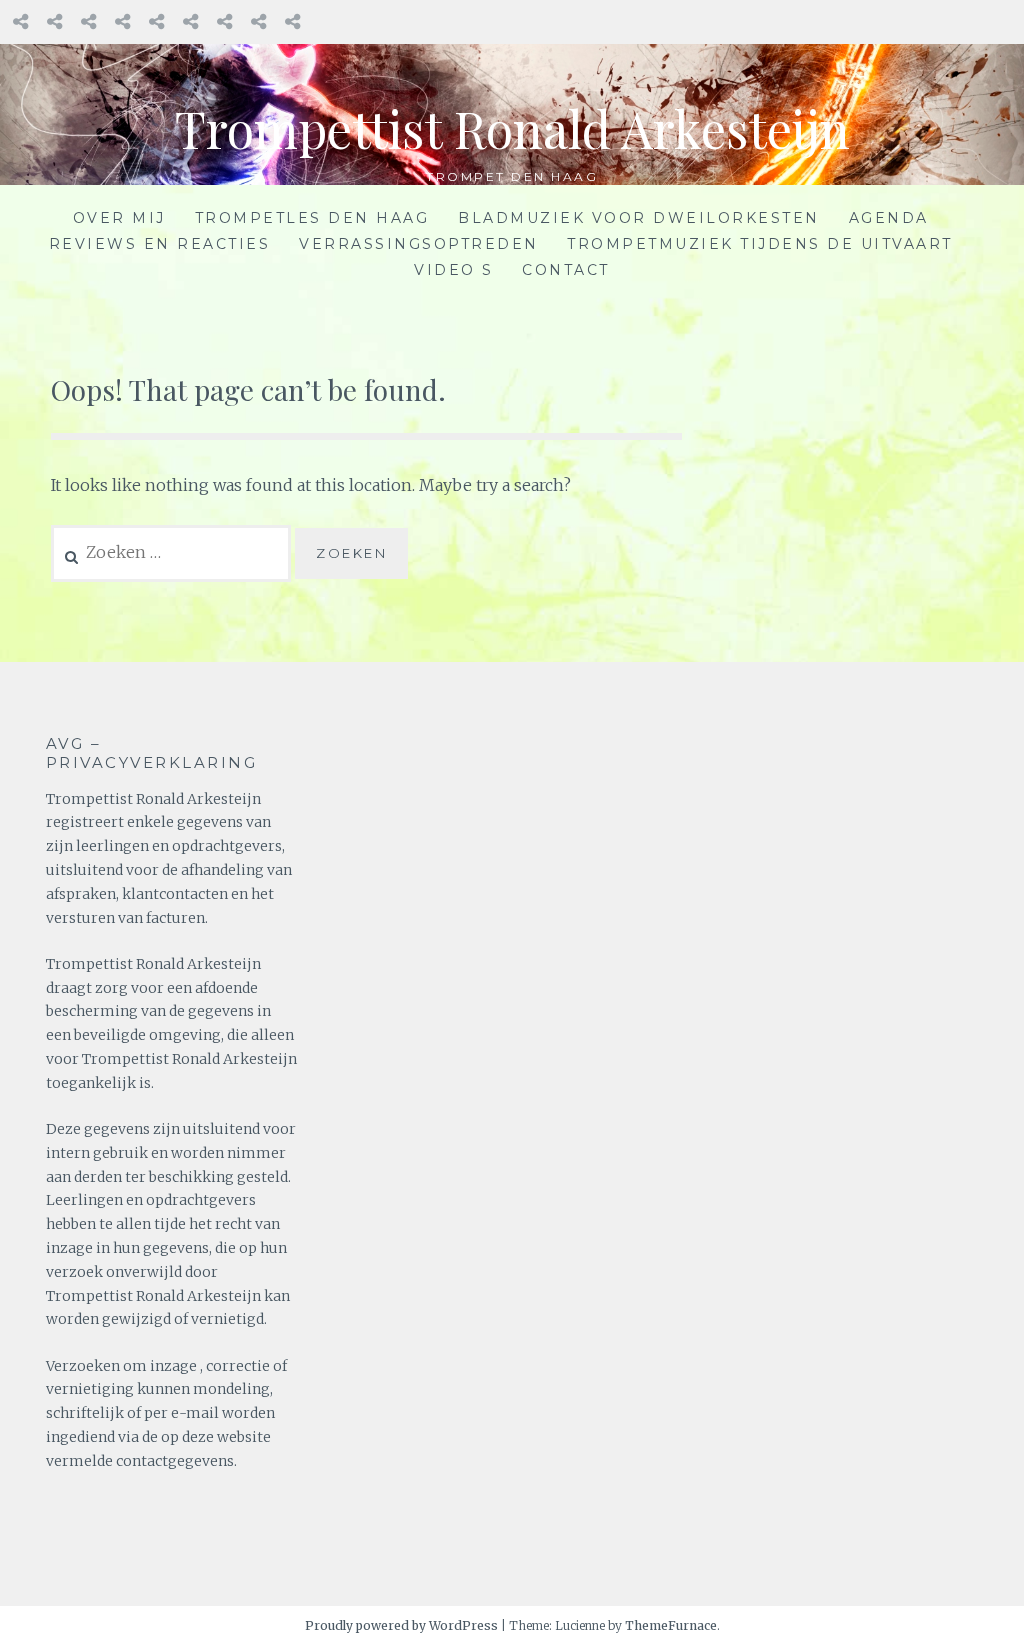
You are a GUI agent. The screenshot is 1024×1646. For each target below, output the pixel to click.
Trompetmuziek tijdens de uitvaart (760, 244)
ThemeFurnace (671, 1625)
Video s (454, 270)
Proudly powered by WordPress (401, 1625)
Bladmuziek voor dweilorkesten (639, 218)
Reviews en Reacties (160, 244)
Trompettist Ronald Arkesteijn (512, 128)
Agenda (889, 218)
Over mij (119, 218)
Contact (566, 270)
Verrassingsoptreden (419, 244)
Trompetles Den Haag (312, 218)
